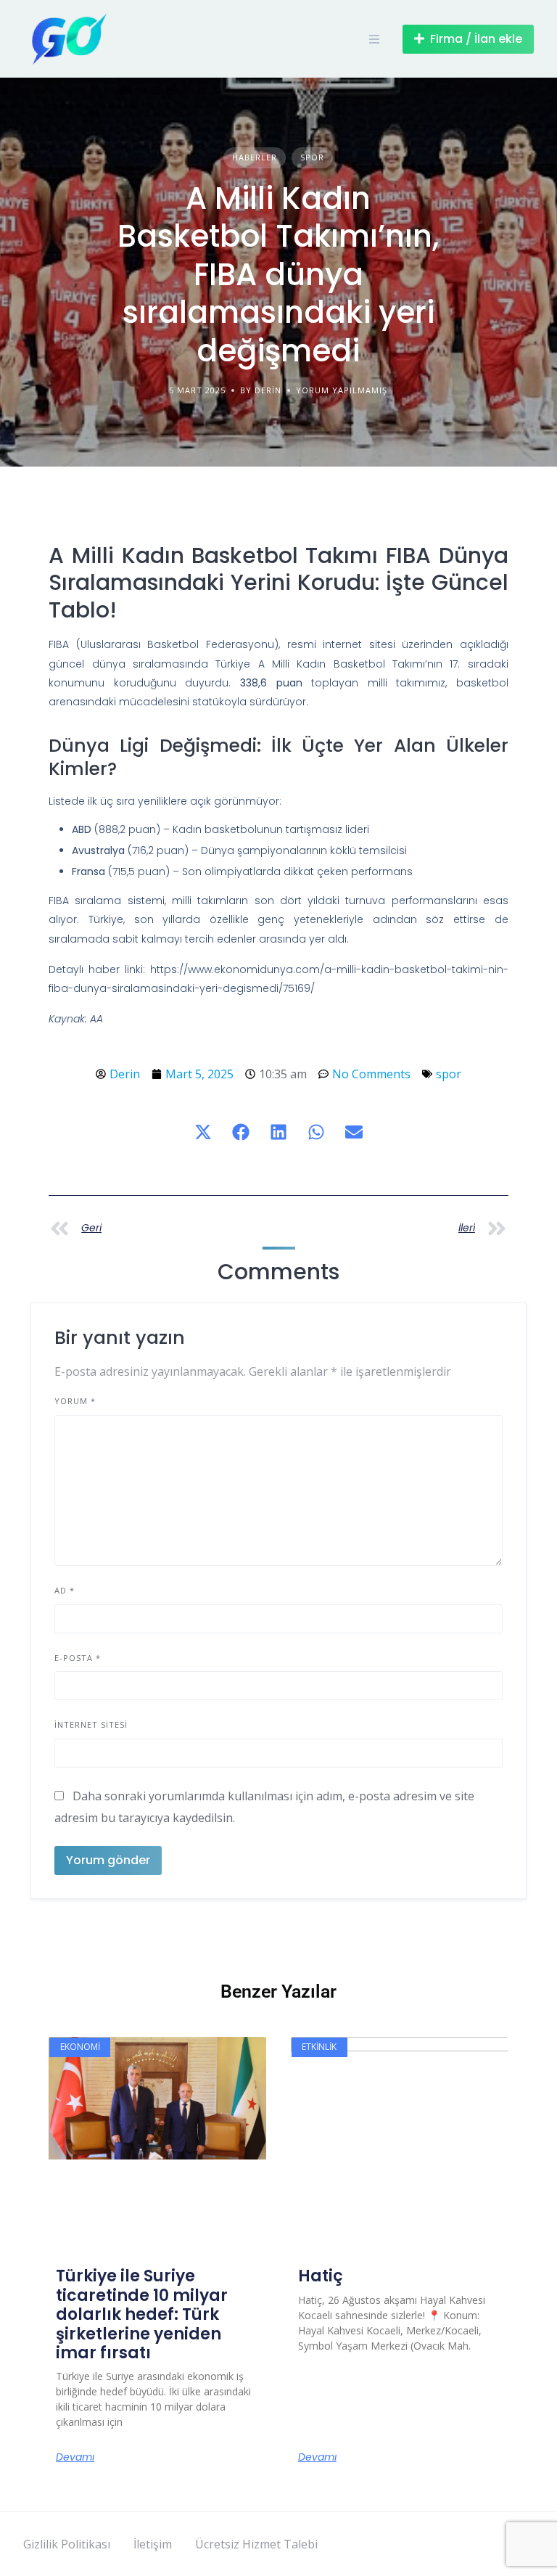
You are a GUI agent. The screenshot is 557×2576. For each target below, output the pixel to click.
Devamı (75, 2457)
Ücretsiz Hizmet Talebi (256, 2544)
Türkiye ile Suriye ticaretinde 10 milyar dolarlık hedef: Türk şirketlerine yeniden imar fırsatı (142, 2314)
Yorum (75, 1401)
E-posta (78, 1658)
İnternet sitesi (91, 1724)
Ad (65, 1590)
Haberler (255, 157)
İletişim (153, 2544)
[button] (203, 1132)
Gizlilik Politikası (67, 2544)
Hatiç (321, 2276)
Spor (312, 157)
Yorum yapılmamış (342, 390)
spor (449, 1074)
